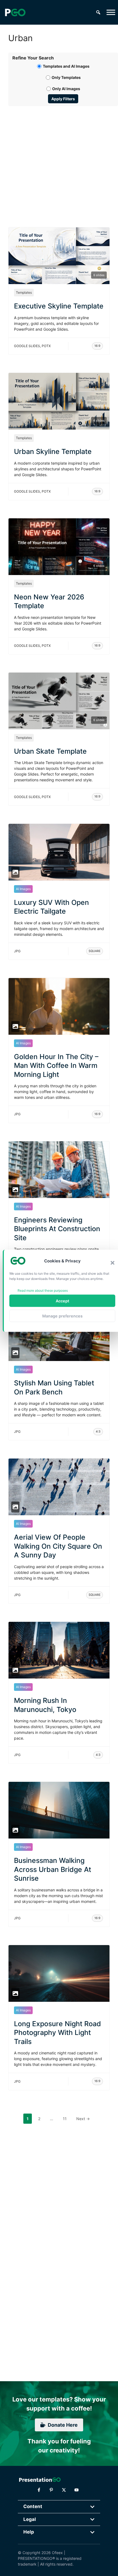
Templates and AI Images (66, 66)
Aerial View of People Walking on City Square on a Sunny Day (58, 1546)
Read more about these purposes (43, 1290)
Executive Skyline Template (59, 306)
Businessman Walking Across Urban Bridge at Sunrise (53, 1869)
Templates (24, 292)
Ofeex (57, 2553)
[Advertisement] (59, 160)
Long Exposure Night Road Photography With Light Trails (57, 2033)
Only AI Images (66, 89)
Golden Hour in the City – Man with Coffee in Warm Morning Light (56, 1066)
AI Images (23, 889)
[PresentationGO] (15, 12)
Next (83, 2119)
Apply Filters (63, 99)
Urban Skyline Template (53, 451)
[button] (113, 1263)
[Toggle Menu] (111, 12)
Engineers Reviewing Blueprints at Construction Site (57, 1229)
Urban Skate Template (50, 751)
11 (66, 2118)
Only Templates (66, 77)
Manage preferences (62, 1316)
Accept (62, 1301)
